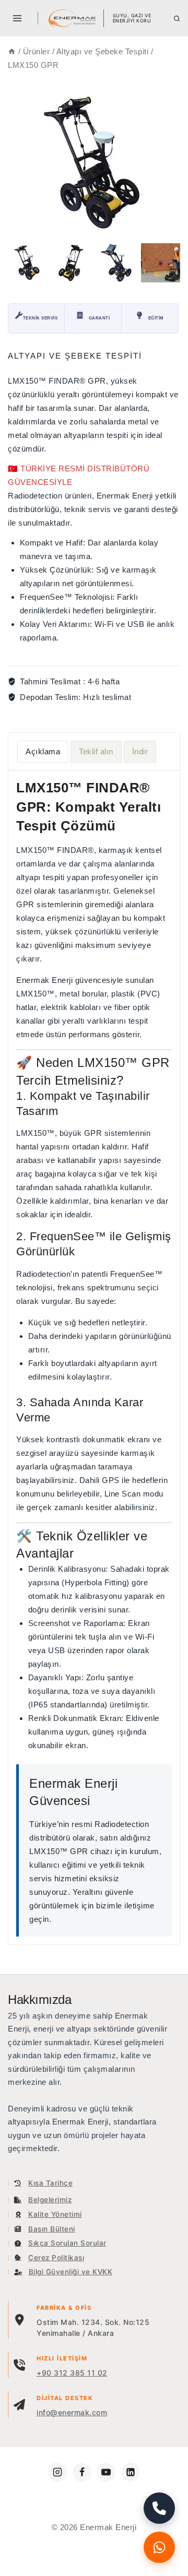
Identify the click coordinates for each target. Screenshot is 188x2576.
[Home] (12, 51)
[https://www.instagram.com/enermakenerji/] (57, 2472)
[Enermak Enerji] (72, 18)
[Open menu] (17, 18)
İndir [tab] (140, 751)
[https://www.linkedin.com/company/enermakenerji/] (131, 2472)
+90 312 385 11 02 (72, 2373)
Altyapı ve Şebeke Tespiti (75, 356)
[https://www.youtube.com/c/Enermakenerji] (106, 2472)
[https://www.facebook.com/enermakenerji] (82, 2472)
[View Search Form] (177, 19)
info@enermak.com (72, 2412)
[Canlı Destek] (159, 2547)
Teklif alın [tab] (96, 751)
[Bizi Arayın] (159, 2508)
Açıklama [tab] (43, 751)
